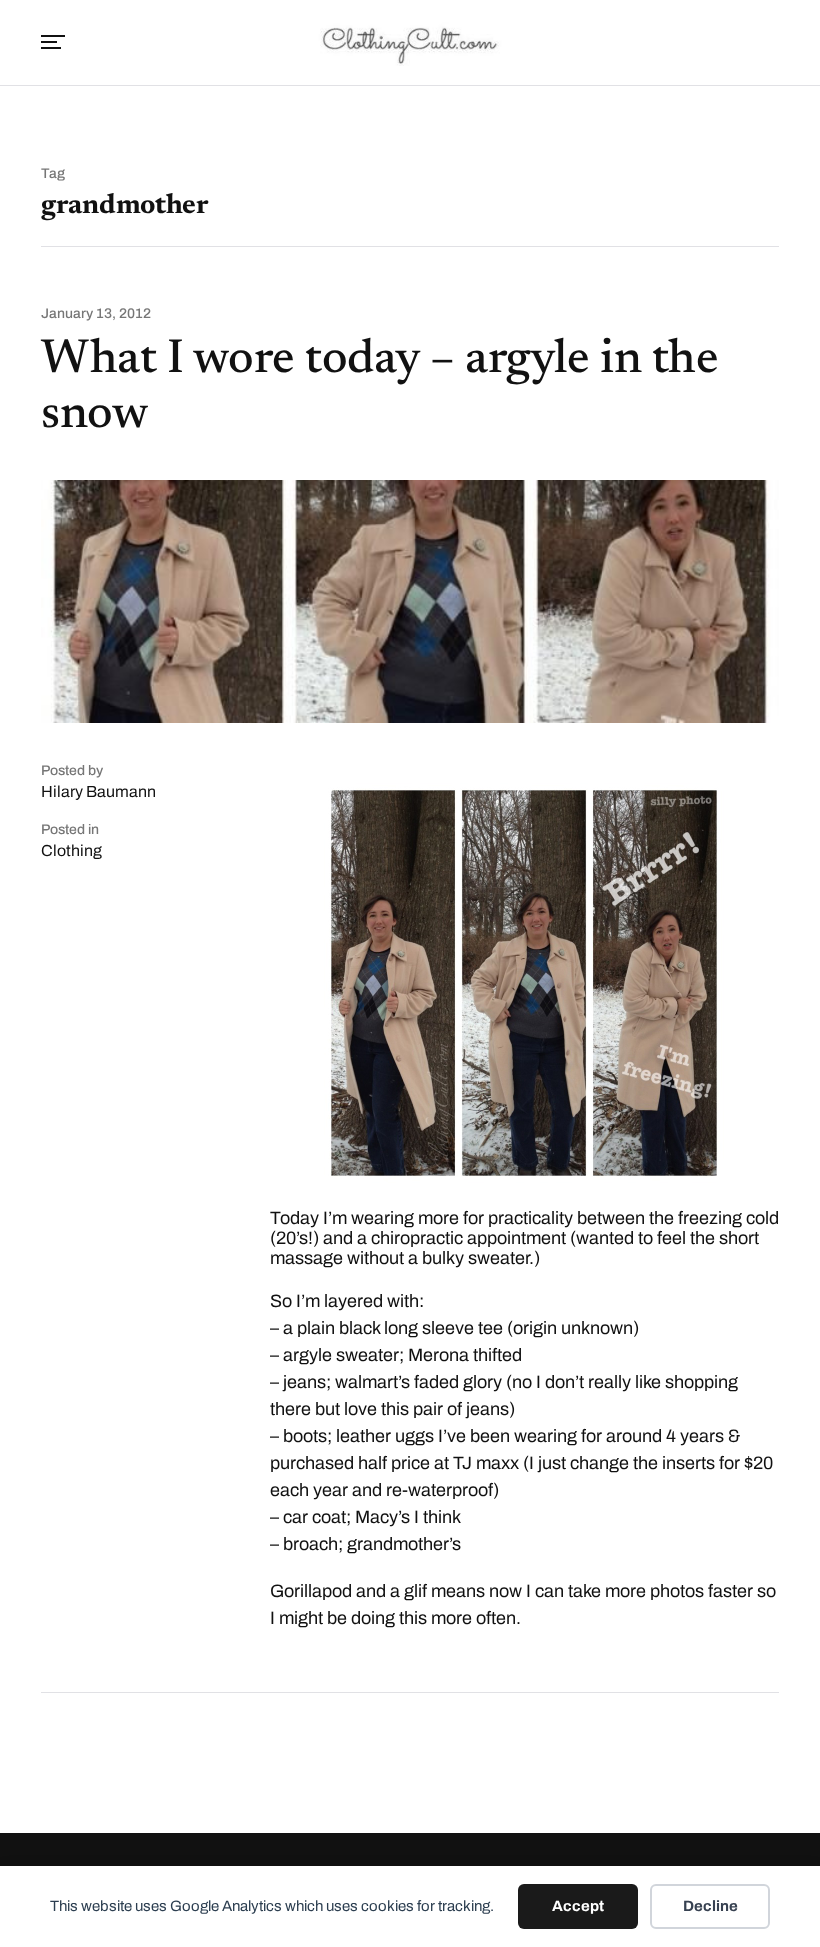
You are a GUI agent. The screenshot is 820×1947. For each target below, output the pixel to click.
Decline (710, 1906)
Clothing (71, 850)
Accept (578, 1906)
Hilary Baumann (98, 791)
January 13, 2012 (96, 314)
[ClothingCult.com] (410, 42)
